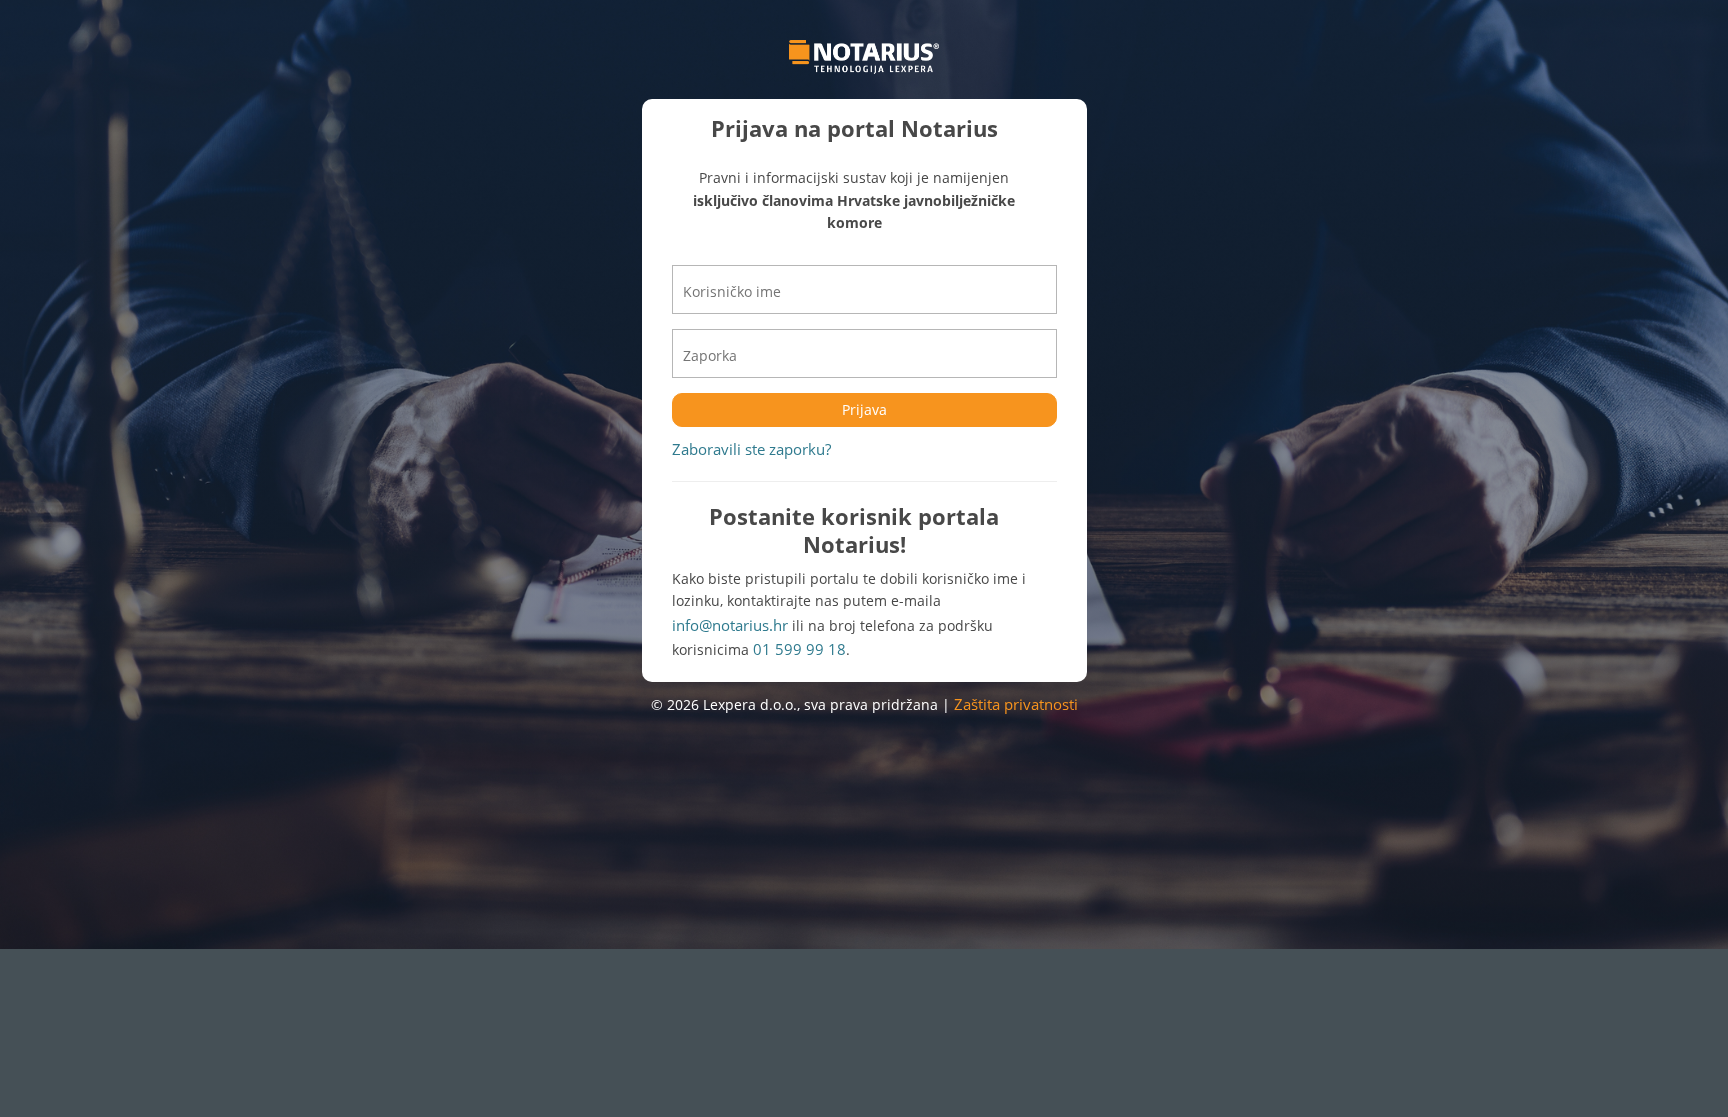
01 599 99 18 (799, 649)
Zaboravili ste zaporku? (751, 449)
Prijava (864, 409)
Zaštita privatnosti (1016, 704)
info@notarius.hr (730, 625)
